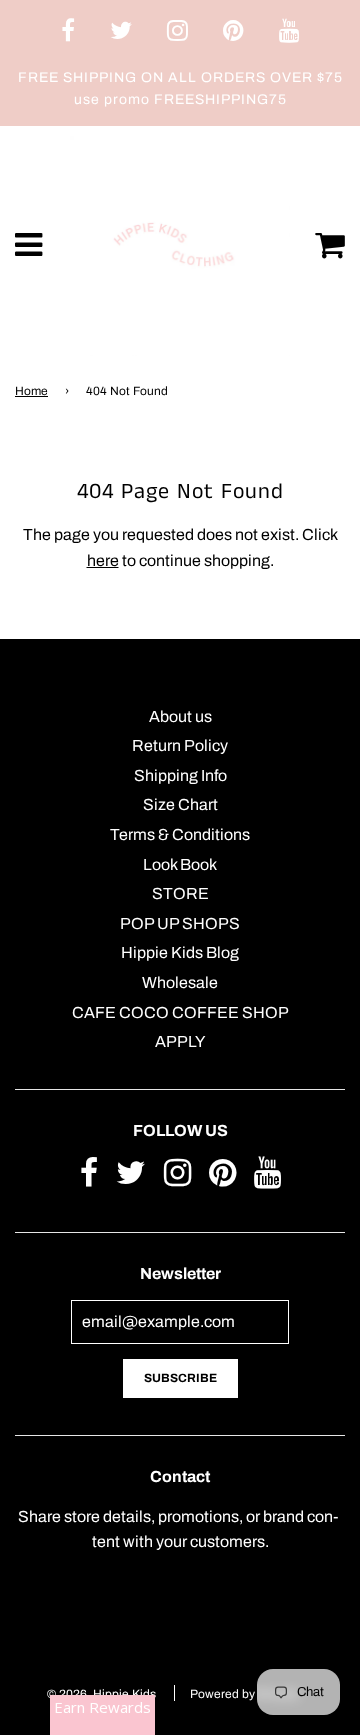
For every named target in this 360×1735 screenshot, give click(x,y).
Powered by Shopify (244, 1694)
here (103, 560)
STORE (180, 893)
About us (180, 716)
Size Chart (180, 804)
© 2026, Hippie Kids (101, 1694)
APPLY (180, 1041)
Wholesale (180, 982)
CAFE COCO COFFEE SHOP (180, 1012)
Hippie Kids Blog (180, 952)
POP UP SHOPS (180, 923)
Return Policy (180, 745)
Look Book (180, 864)
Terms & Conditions (180, 834)
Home (31, 391)
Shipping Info (180, 775)
